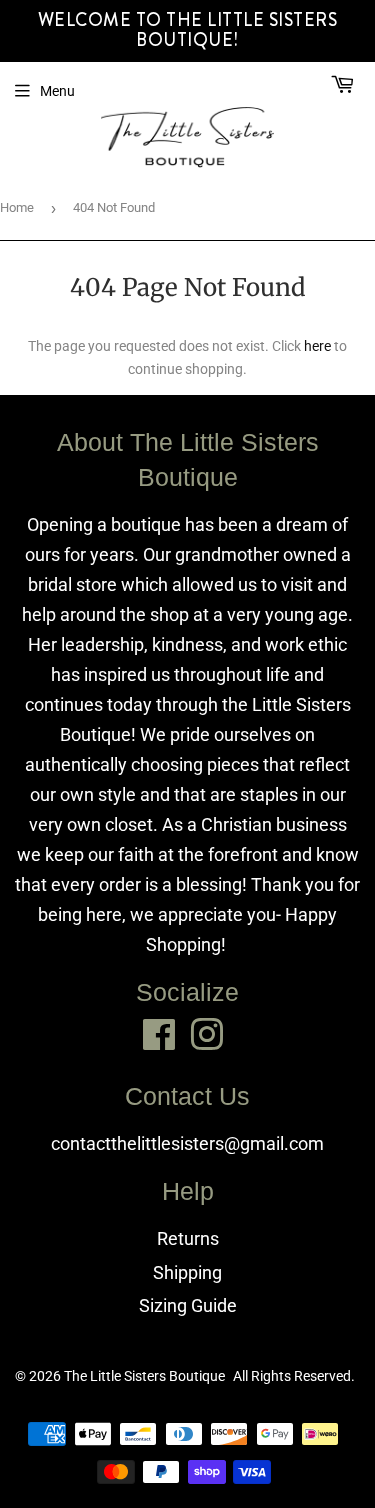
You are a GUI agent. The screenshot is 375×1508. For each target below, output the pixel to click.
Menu (57, 91)
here (317, 346)
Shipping (187, 1272)
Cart (289, 86)
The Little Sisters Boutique (144, 1376)
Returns (188, 1238)
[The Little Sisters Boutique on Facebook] (159, 1034)
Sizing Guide (188, 1305)
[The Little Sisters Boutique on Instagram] (207, 1034)
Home (17, 207)
